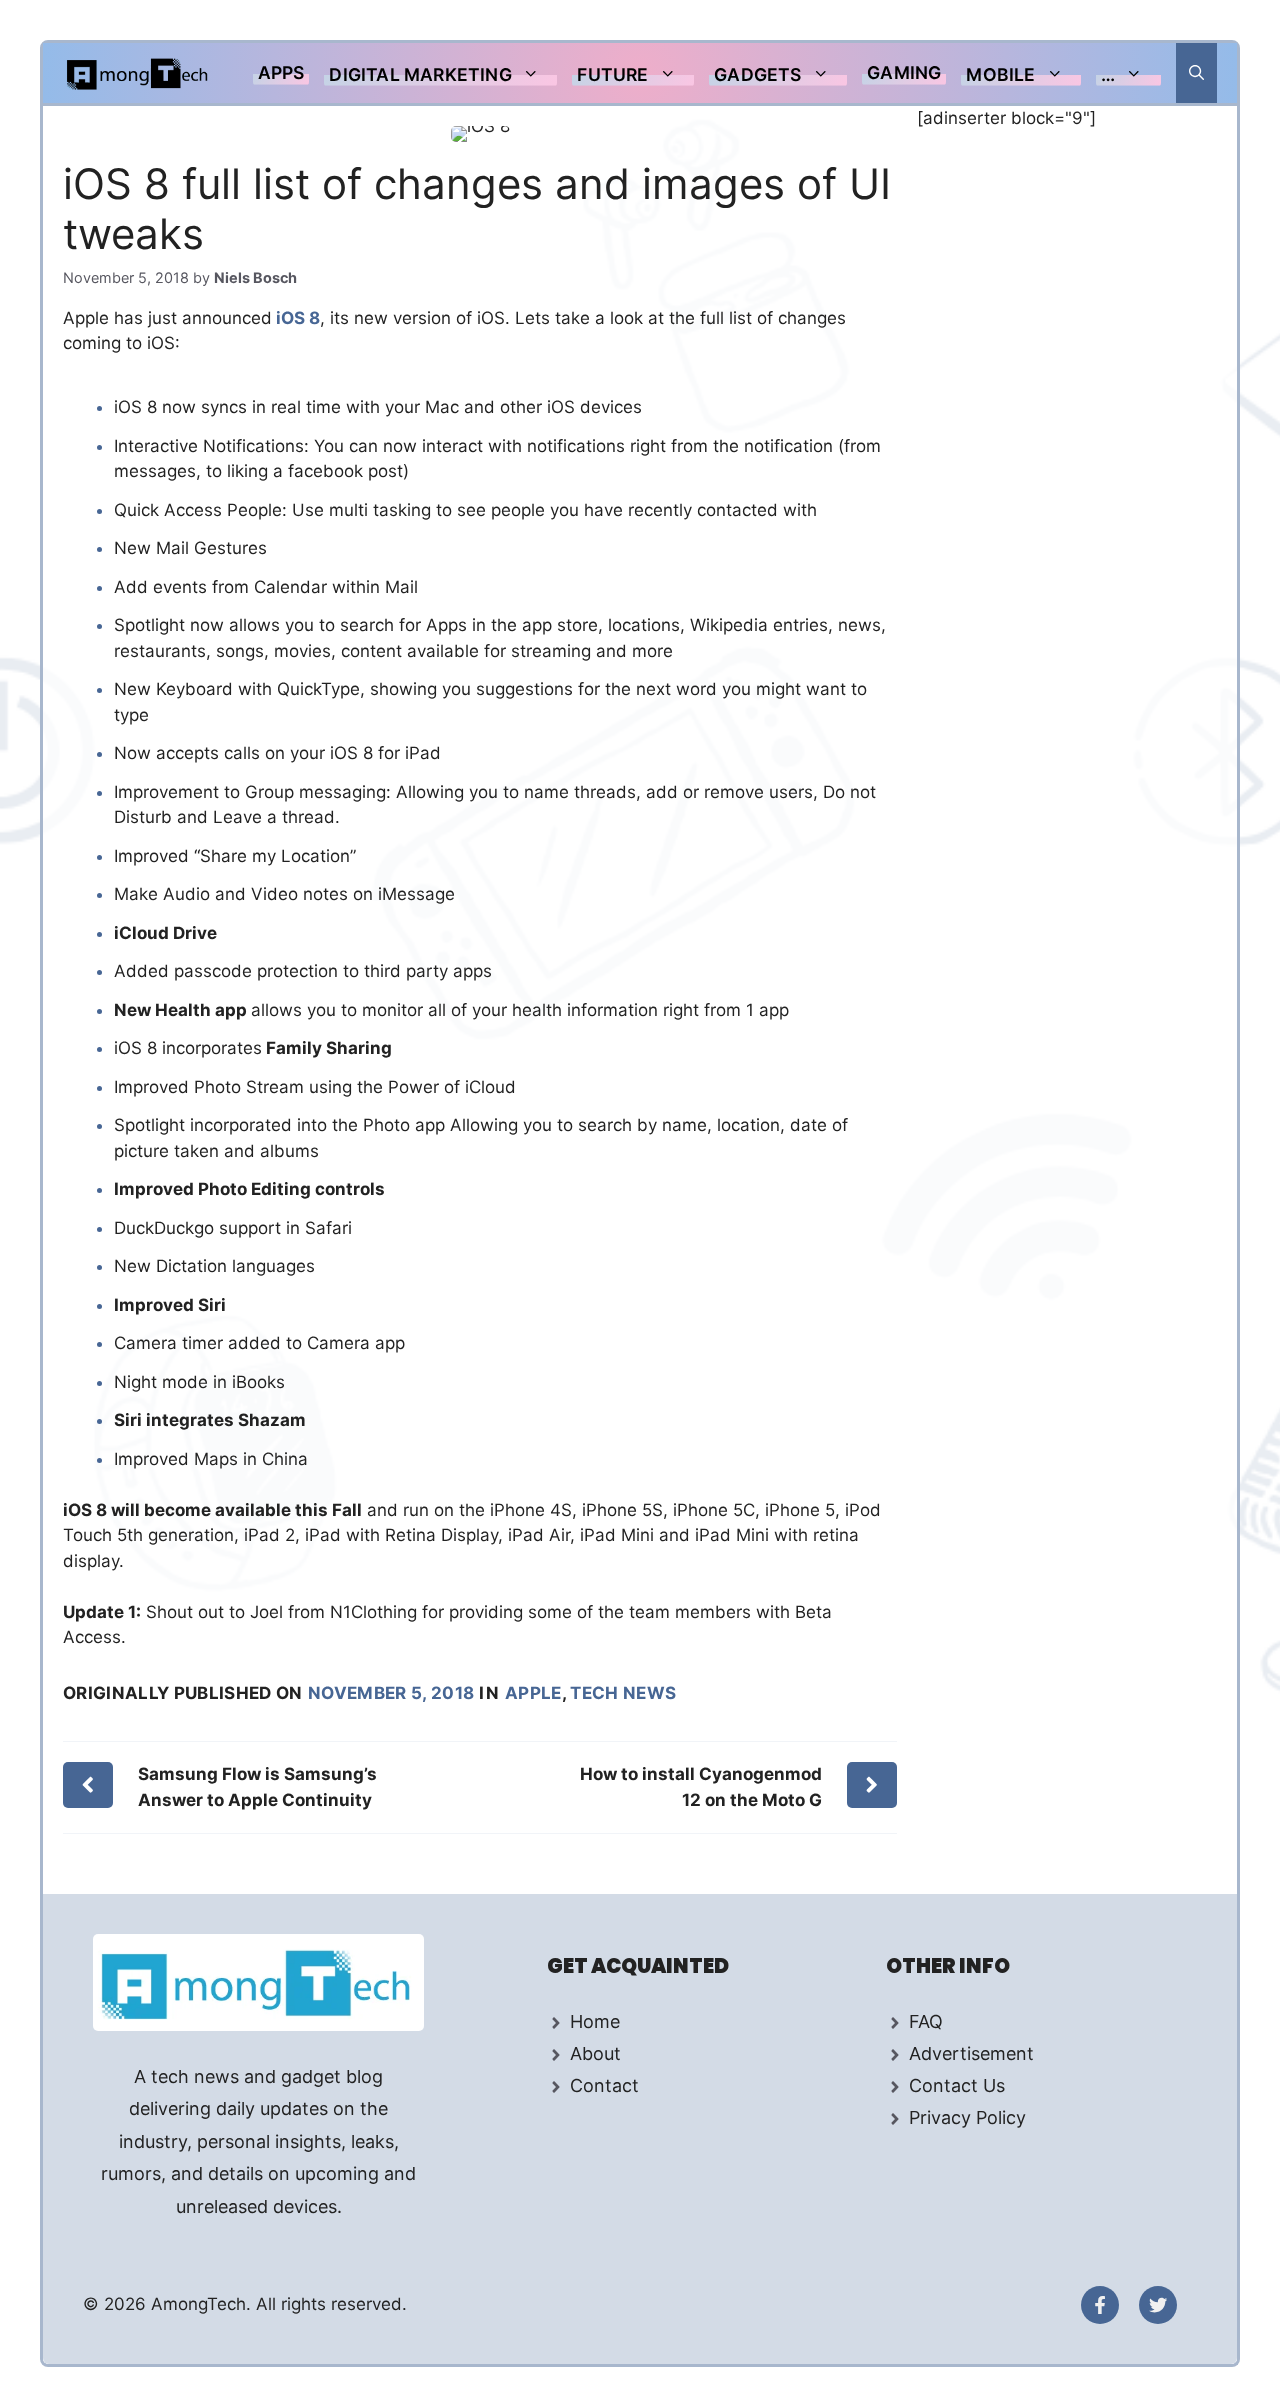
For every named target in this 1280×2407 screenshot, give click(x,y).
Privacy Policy (967, 2117)
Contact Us (957, 2085)
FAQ (926, 2021)
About (595, 2053)
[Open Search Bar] (1196, 73)
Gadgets (757, 74)
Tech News (623, 1693)
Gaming (904, 72)
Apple (533, 1693)
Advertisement (971, 2053)
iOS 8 (296, 318)
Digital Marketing (420, 74)
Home (595, 2021)
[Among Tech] (138, 73)
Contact (604, 2085)
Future (612, 74)
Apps (281, 72)
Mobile (1000, 74)
